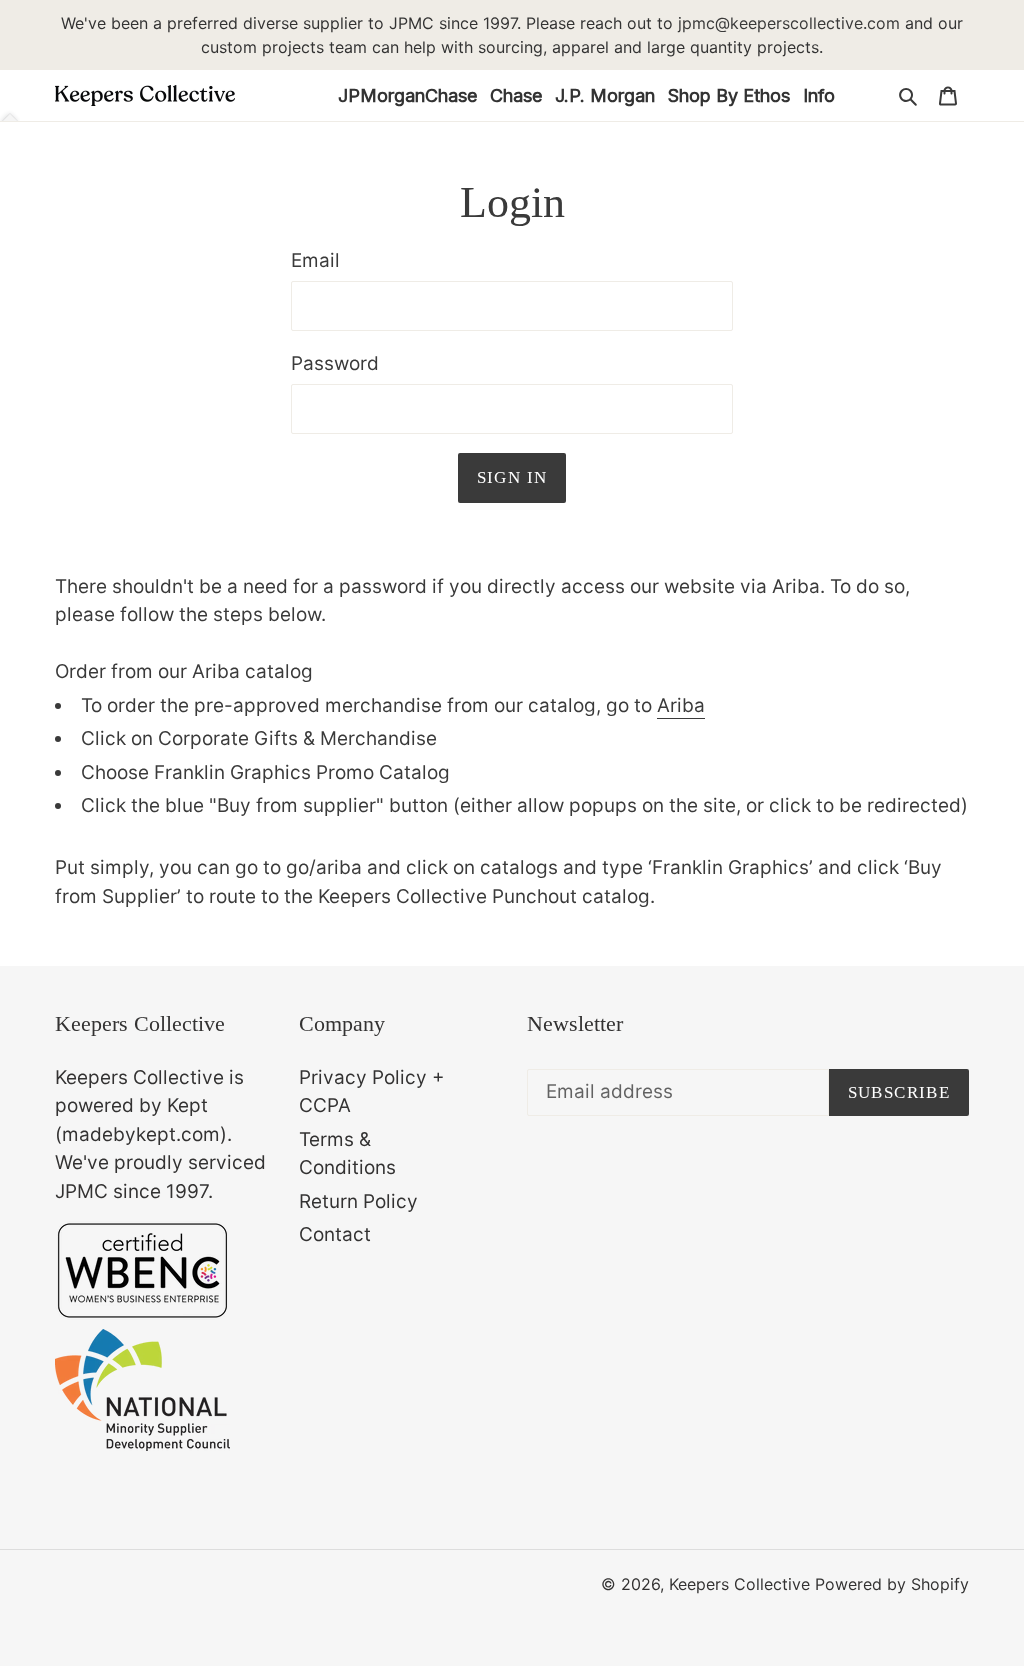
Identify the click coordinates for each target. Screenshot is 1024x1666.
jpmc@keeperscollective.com (789, 23)
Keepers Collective (739, 1584)
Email (315, 260)
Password (335, 363)
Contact (335, 1234)
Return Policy (358, 1201)
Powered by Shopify (892, 1584)
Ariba (681, 705)
